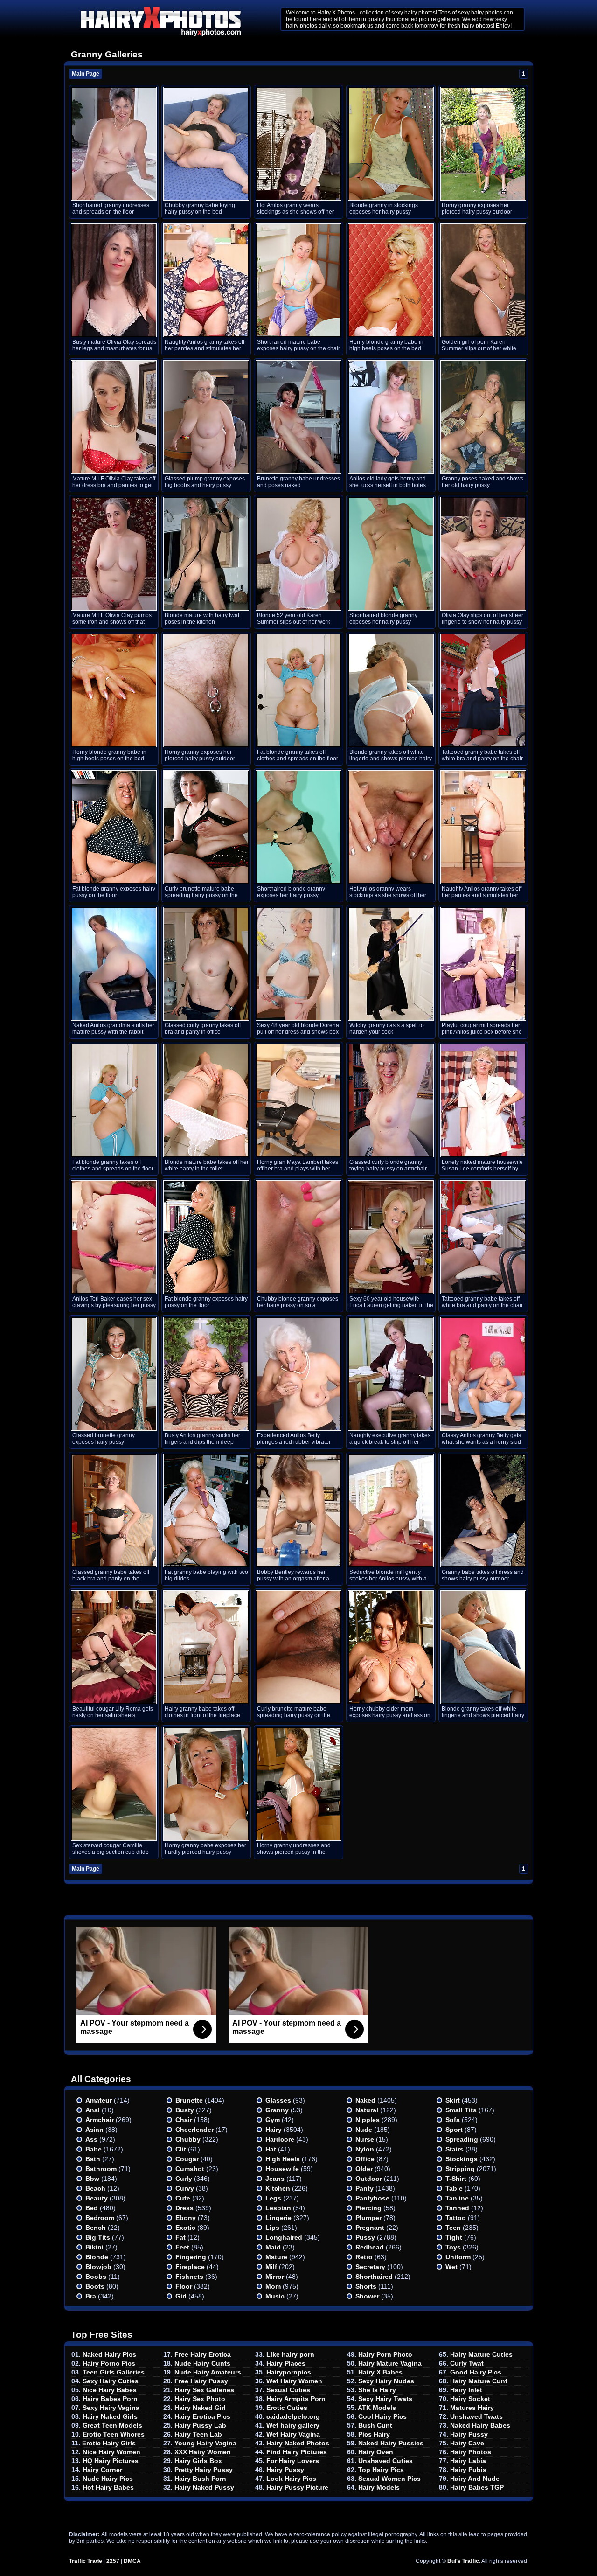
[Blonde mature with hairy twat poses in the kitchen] (206, 554)
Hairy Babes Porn (110, 2399)
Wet (451, 2267)
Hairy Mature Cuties (481, 2354)
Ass (91, 2139)
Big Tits (98, 2237)
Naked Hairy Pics (109, 2354)
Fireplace (190, 2267)
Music (275, 2296)
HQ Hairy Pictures (111, 2461)
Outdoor (369, 2179)
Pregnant (370, 2228)
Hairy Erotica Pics (202, 2416)
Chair (184, 2120)
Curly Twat (467, 2363)
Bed (92, 2208)
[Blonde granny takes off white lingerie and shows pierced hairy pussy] (391, 690)
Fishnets (189, 2277)
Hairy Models (379, 2487)
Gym (273, 2120)
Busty (185, 2110)
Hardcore (280, 2139)
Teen (453, 2228)
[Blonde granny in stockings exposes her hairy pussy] (391, 144)
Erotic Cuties (287, 2408)
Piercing (368, 2208)
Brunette (189, 2100)
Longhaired (284, 2237)
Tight (454, 2237)
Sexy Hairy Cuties (111, 2381)
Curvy (185, 2188)
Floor (184, 2286)
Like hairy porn (290, 2354)
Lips (272, 2228)
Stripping (460, 2169)
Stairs (455, 2149)
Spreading (462, 2139)
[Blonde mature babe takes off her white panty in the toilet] (206, 1100)
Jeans (275, 2179)
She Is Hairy (377, 2390)
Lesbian (278, 2208)
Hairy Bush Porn (200, 2479)
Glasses (278, 2100)
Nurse (365, 2139)
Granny (277, 2110)
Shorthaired (374, 2277)
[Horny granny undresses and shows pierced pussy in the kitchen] (298, 1784)
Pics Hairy (374, 2434)
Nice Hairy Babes (110, 2390)
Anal (93, 2110)
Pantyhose (372, 2198)
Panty (364, 2188)
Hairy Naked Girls (110, 2416)
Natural (367, 2110)
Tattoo (456, 2218)
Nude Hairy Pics (108, 2479)
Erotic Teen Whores (114, 2434)
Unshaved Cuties (385, 2461)
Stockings (462, 2159)
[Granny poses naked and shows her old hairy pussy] (483, 417)
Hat (271, 2149)
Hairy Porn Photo (385, 2354)
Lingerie (278, 2218)
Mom (273, 2286)
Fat (180, 2237)
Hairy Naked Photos (298, 2443)
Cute (183, 2198)
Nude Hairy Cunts (202, 2363)
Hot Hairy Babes (108, 2487)
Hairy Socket (470, 2399)
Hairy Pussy (285, 2470)
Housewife (282, 2169)
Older (364, 2169)
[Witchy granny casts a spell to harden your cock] (391, 964)
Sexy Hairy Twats (385, 2399)
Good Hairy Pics (476, 2372)
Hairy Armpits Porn (296, 2399)
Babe (94, 2149)
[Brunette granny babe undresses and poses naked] (298, 417)
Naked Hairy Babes (480, 2425)
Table (454, 2188)
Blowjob (98, 2267)
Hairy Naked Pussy (204, 2487)
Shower (367, 2296)
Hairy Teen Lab (198, 2434)
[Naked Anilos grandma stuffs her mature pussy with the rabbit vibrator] (114, 964)
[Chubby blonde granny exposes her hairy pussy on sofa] (298, 1237)
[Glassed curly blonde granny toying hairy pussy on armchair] (391, 1100)
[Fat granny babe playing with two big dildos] (206, 1511)
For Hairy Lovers (293, 2461)
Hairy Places (286, 2363)
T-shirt (456, 2179)
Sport (454, 2130)
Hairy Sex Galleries (204, 2390)
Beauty (97, 2198)
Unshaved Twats (476, 2416)
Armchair (100, 2120)
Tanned (457, 2208)
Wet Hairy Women (294, 2381)
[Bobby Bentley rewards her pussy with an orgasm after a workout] (298, 1511)
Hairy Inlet (466, 2390)
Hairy (274, 2130)
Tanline (457, 2198)
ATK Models (377, 2408)
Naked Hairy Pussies (391, 2443)
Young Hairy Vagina (205, 2443)
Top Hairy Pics (381, 2470)
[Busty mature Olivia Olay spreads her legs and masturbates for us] (114, 280)
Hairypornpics (289, 2372)
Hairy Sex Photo (200, 2399)
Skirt (453, 2100)
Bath (93, 2159)
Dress (184, 2208)
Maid (273, 2247)
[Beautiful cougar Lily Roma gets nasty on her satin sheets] (114, 1647)
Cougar (187, 2159)
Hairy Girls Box (198, 2461)
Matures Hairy (472, 2408)
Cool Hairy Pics (382, 2416)
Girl (181, 2296)
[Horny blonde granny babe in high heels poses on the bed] (391, 280)
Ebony (186, 2218)
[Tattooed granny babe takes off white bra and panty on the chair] (483, 690)
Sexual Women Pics (389, 2479)
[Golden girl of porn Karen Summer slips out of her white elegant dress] (483, 280)
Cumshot (190, 2169)
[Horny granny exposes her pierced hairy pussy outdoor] (483, 144)
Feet (182, 2247)
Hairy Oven (376, 2452)
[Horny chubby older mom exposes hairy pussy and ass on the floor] (391, 1647)
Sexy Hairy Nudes (386, 2381)
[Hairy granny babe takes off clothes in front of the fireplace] (206, 1647)
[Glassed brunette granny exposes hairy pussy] (114, 1374)
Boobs (96, 2277)
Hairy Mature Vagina (390, 2363)
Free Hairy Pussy (201, 2381)
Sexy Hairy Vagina (111, 2408)
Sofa (453, 2120)
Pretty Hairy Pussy (204, 2470)
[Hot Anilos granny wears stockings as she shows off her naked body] (298, 144)
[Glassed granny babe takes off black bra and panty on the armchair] (114, 1511)
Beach (95, 2188)
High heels (283, 2159)
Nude (364, 2130)
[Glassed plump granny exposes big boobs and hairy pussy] (206, 417)
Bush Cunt (375, 2425)
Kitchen (278, 2188)
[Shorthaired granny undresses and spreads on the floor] (114, 144)
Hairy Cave (467, 2443)
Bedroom (100, 2218)
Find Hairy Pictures (297, 2452)
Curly (184, 2179)
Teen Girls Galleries (114, 2372)
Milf (271, 2267)
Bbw (92, 2179)
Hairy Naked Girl (200, 2408)
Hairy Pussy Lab (200, 2425)
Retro (364, 2257)
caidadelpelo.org (293, 2416)
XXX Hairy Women (203, 2452)
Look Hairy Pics (291, 2479)
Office (365, 2159)
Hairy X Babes (380, 2372)
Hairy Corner (102, 2470)
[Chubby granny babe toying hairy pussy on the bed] (206, 144)
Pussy (365, 2237)
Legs (273, 2198)
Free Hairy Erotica (203, 2354)
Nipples (368, 2120)
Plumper (368, 2218)
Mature (276, 2257)
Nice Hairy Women (111, 2452)
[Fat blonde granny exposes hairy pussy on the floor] (114, 827)
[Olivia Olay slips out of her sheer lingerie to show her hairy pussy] (483, 554)
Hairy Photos (471, 2452)
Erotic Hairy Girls (109, 2443)
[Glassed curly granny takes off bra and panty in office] (206, 964)
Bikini (94, 2247)
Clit (181, 2149)
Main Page (86, 74)
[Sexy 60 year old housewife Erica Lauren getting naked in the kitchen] (391, 1237)
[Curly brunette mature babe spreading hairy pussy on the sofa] (206, 827)
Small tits (461, 2110)
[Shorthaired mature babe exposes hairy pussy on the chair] (298, 280)
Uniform (458, 2257)
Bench (96, 2228)
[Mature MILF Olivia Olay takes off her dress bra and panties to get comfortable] (114, 417)
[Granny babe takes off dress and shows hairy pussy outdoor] (483, 1511)
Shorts (366, 2286)
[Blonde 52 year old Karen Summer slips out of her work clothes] (298, 554)
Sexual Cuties (288, 2390)
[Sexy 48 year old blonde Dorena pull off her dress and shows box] (298, 964)
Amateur (99, 2100)
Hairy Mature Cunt (479, 2381)
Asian (94, 2130)
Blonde (97, 2257)
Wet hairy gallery (293, 2425)
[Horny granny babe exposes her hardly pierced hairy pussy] (206, 1784)
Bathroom (101, 2169)
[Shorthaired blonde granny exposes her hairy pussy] (391, 554)
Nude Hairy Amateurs (208, 2372)
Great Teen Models (112, 2425)
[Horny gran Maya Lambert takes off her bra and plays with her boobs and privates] (298, 1100)
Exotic (185, 2228)
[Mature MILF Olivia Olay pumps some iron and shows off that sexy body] (114, 554)
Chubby (188, 2139)
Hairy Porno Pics (109, 2363)
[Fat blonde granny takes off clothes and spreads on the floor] (298, 690)
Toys (453, 2247)
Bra (91, 2296)
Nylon (365, 2149)
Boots (95, 2286)
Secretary (370, 2267)
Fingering (191, 2257)
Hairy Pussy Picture (297, 2487)
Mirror (275, 2277)
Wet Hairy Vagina (293, 2434)
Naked (365, 2100)
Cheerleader (194, 2130)
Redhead (370, 2247)
